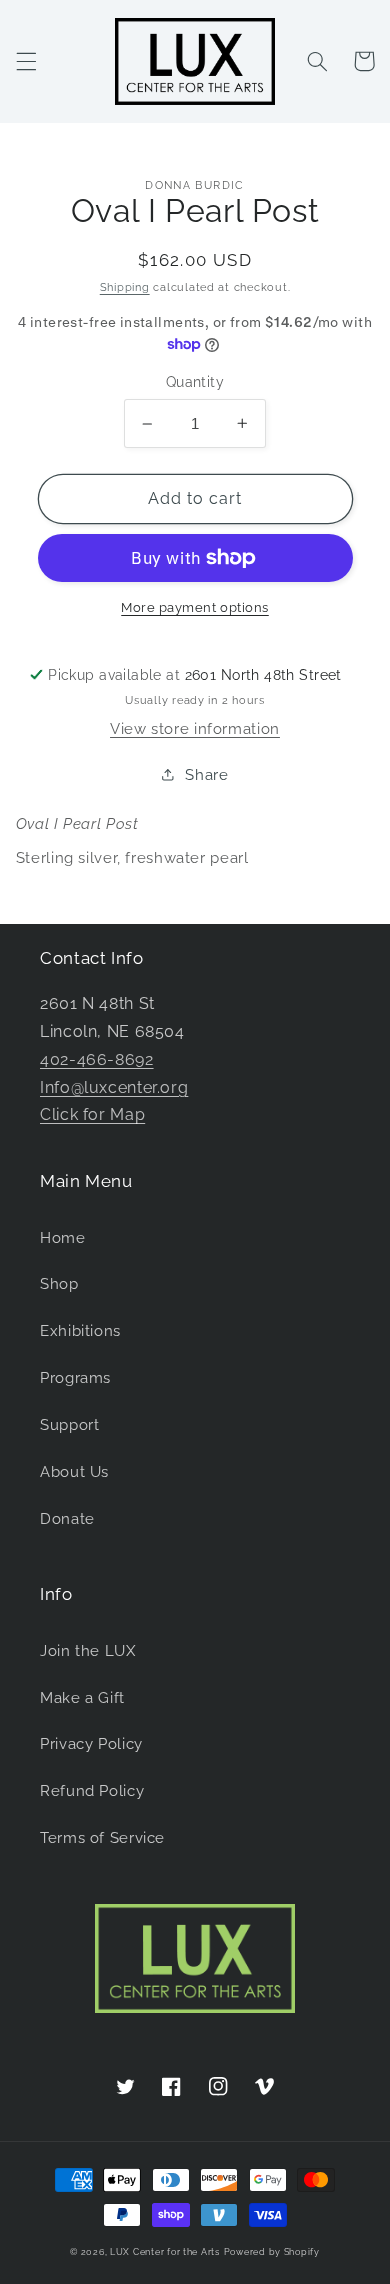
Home (63, 1237)
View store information (195, 728)
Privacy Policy (91, 1743)
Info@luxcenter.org (114, 1087)
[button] (26, 61)
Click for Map (92, 1114)
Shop (59, 1283)
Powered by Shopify (272, 2252)
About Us (74, 1471)
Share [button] (206, 774)
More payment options (195, 607)
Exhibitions (80, 1330)
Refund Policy (92, 1790)
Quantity (195, 382)
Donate (67, 1518)
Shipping (125, 287)
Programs (75, 1377)
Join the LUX (88, 1650)
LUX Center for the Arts (165, 2252)
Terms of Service (102, 1837)
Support (69, 1424)
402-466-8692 (97, 1059)
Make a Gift (82, 1697)
